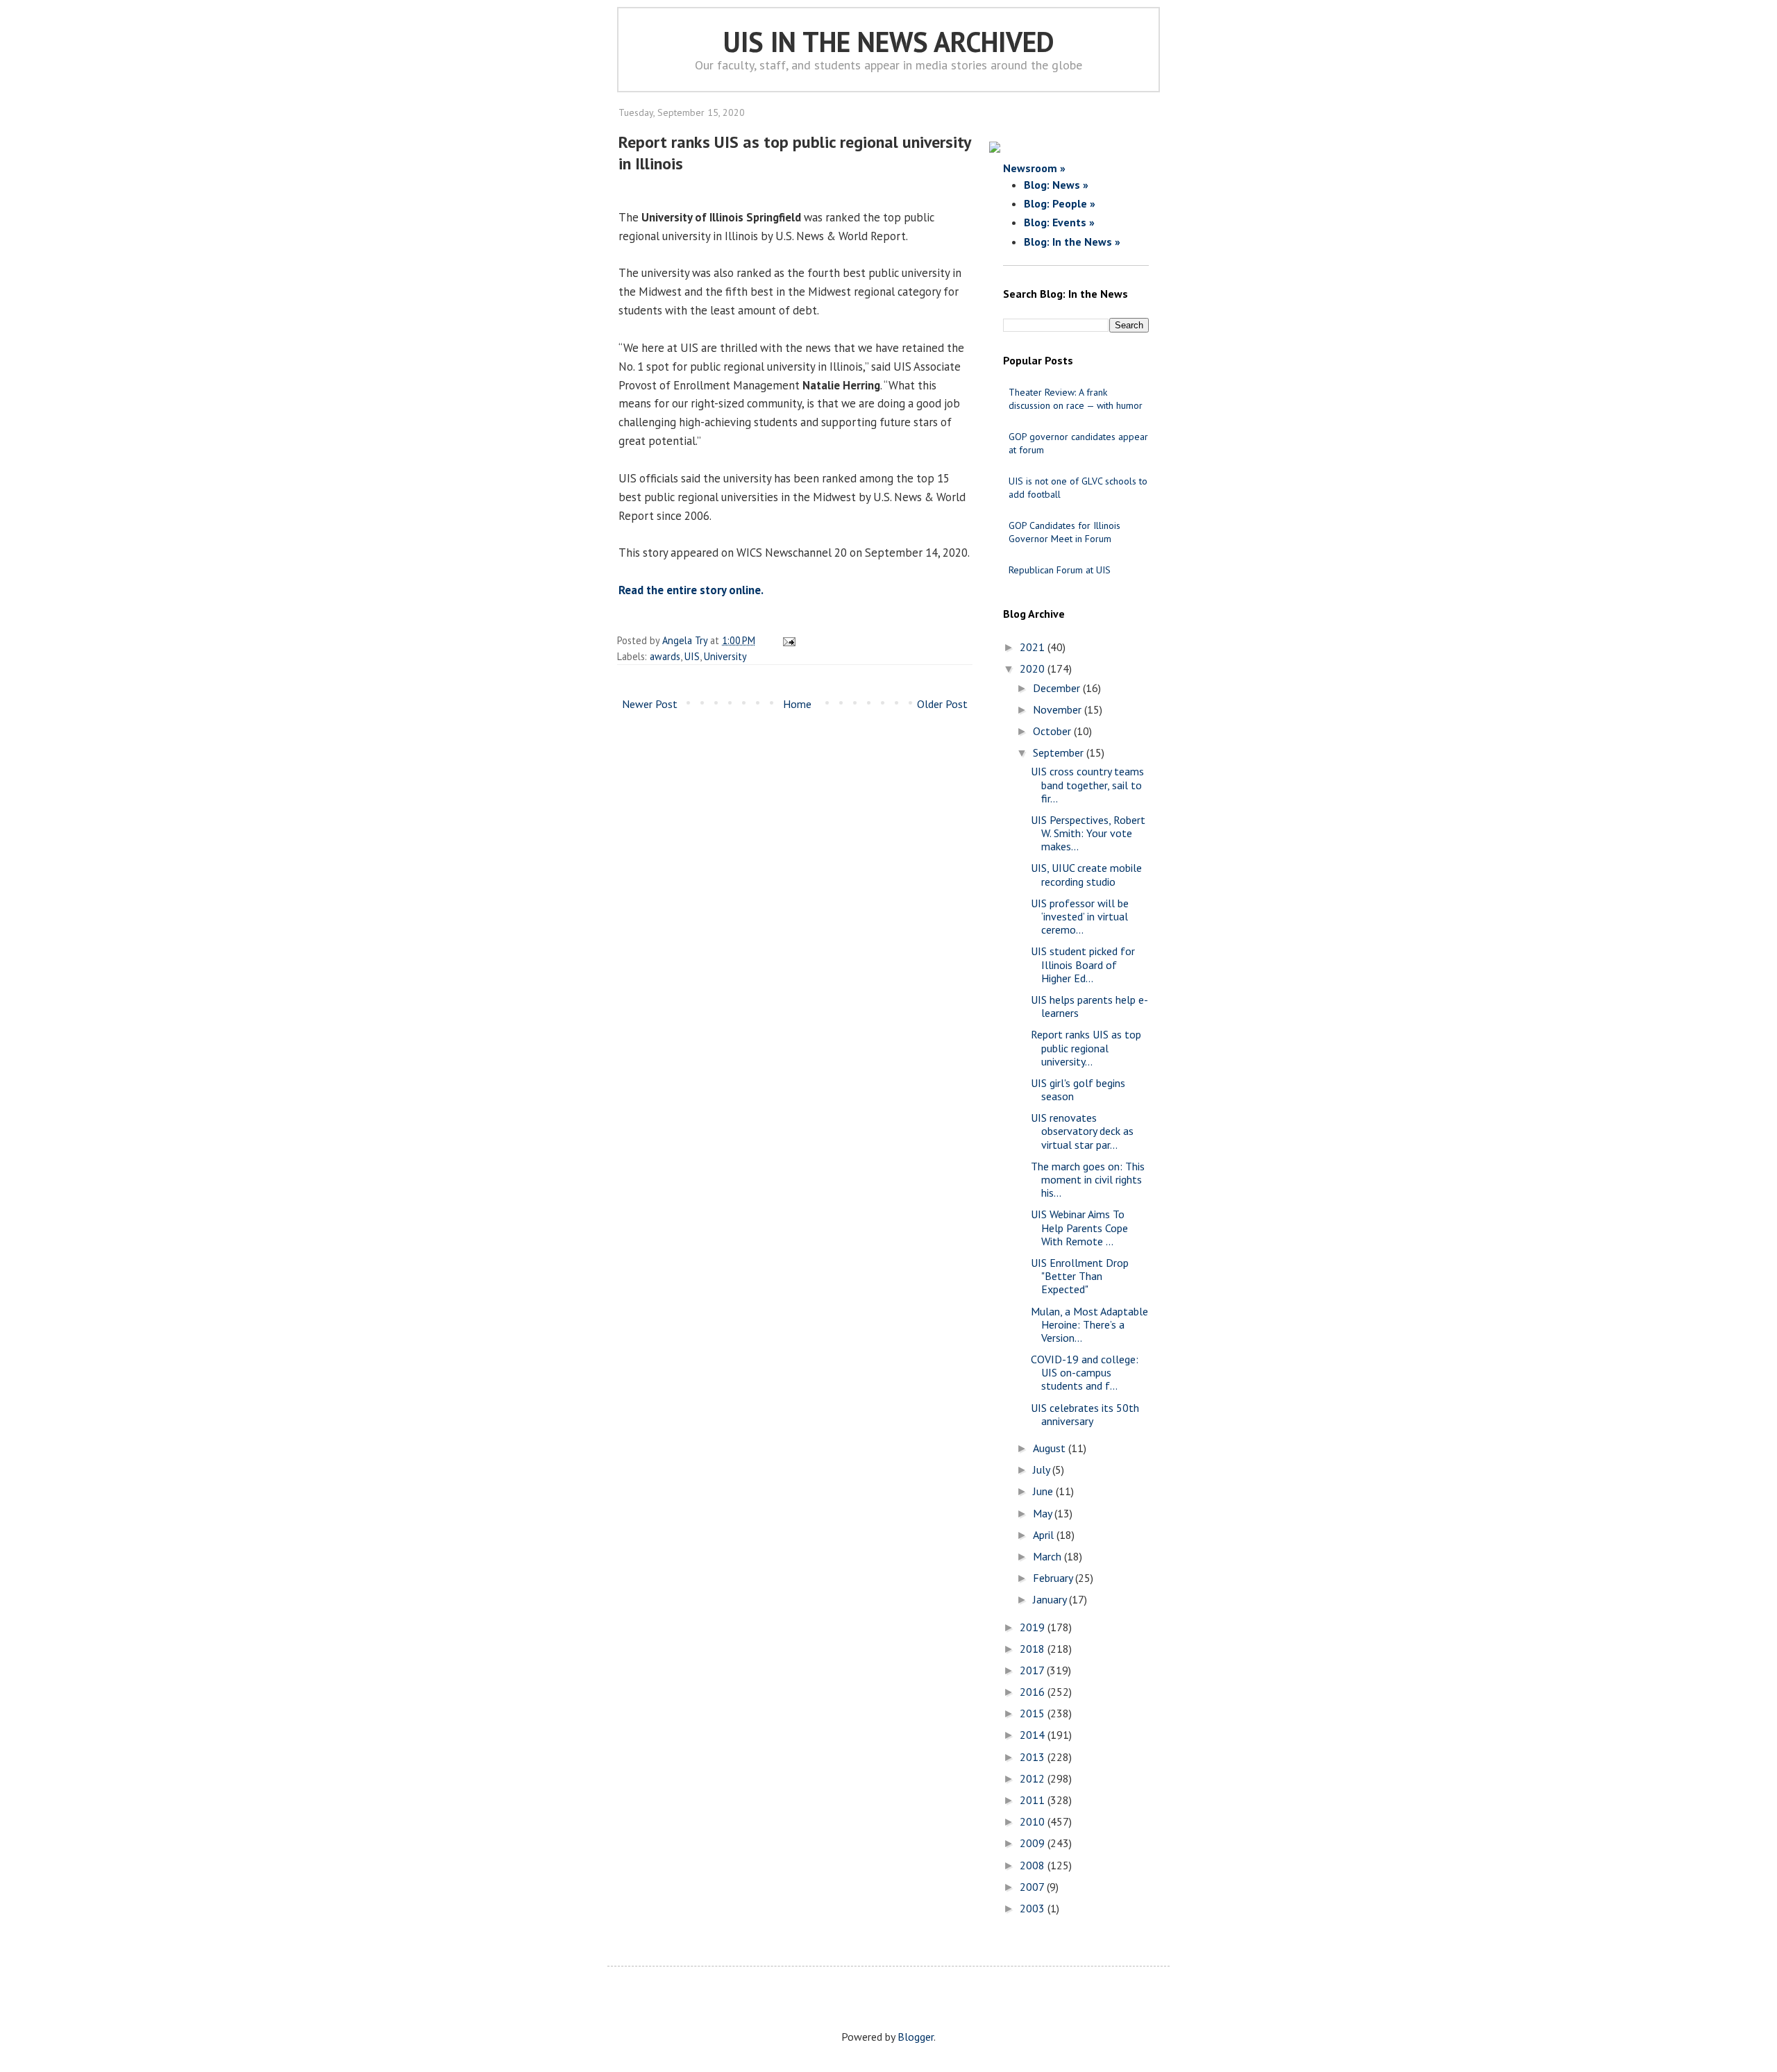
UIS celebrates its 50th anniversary (1085, 1414)
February (1054, 1578)
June (1044, 1491)
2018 (1034, 1649)
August (1051, 1448)
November (1059, 709)
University (725, 656)
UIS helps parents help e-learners (1089, 1006)
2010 (1034, 1821)
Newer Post (650, 704)
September (1060, 752)
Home (797, 704)
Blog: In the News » (1072, 242)
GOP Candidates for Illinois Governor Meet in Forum (1064, 532)
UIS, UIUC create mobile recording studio (1086, 874)
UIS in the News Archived (889, 42)
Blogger (916, 2037)
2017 (1033, 1670)
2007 (1033, 1887)
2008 (1034, 1865)
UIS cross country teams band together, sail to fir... (1087, 784)
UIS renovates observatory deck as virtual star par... (1082, 1131)
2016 (1034, 1692)
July (1043, 1469)
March (1048, 1556)
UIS (692, 656)
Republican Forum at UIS (1060, 570)
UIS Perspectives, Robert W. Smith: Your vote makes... (1088, 833)
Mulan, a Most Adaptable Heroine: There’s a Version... (1089, 1324)
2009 (1034, 1843)
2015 (1034, 1713)
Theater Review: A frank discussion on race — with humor (1076, 399)
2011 (1034, 1800)
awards (665, 656)
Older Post (942, 704)
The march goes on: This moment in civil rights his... (1088, 1179)
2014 (1034, 1735)
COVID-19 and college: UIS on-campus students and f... (1085, 1372)
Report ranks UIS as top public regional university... (1086, 1047)
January (1051, 1599)
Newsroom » (1034, 168)
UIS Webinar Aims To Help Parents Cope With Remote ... (1079, 1227)
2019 (1034, 1627)
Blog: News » (1056, 185)
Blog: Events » (1059, 222)
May (1044, 1513)
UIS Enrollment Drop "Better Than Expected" (1080, 1276)
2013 (1034, 1757)
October (1053, 731)
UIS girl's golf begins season (1078, 1089)
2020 (1034, 668)
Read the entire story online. (691, 590)
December (1058, 688)
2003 (1034, 1908)
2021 (1034, 647)
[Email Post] (787, 640)
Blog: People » (1060, 203)
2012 (1034, 1778)
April (1045, 1535)
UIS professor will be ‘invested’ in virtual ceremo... (1080, 916)
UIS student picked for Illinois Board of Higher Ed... (1083, 964)
